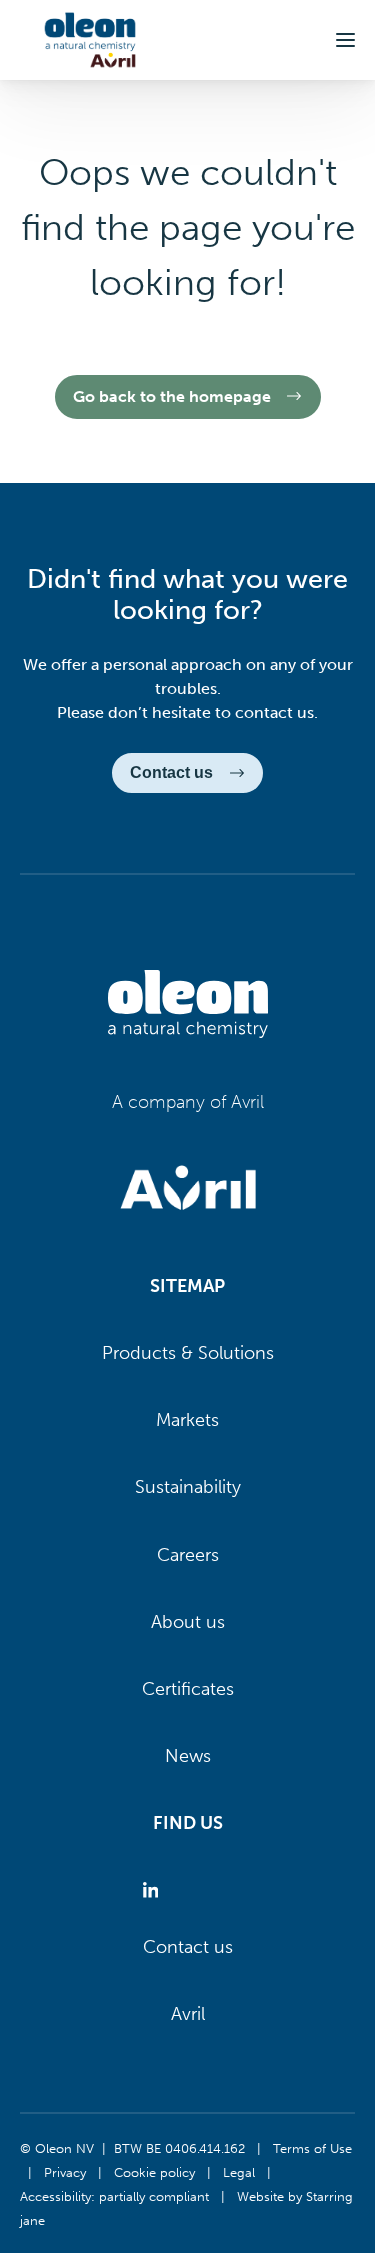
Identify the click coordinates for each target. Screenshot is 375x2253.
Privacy (65, 2172)
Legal (239, 2172)
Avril (188, 2014)
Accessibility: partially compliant (114, 2196)
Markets (187, 1420)
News (188, 1756)
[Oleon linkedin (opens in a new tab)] (154, 1891)
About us (188, 1622)
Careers (188, 1555)
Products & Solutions (188, 1353)
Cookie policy (154, 2172)
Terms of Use (312, 2148)
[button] (345, 40)
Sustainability (188, 1487)
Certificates (188, 1689)
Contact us (188, 1947)
